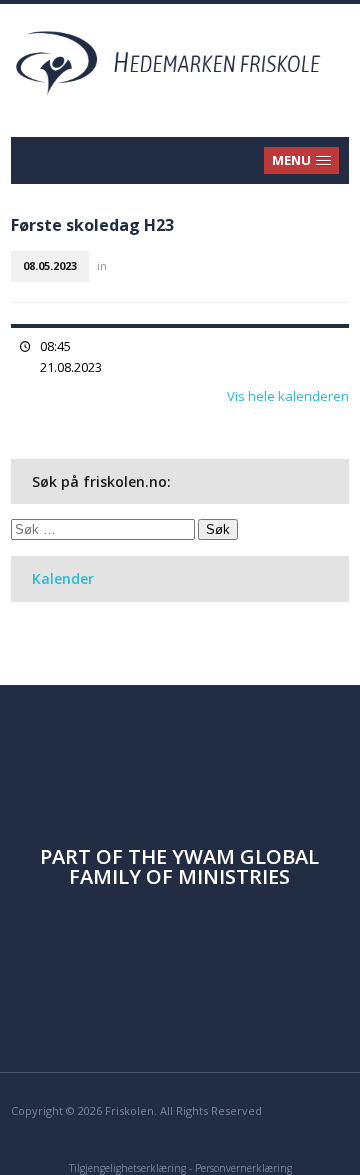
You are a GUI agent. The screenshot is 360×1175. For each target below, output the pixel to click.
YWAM (203, 856)
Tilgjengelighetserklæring (127, 1168)
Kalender (63, 578)
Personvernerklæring (243, 1168)
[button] (302, 160)
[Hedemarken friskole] (180, 61)
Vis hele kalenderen (288, 396)
